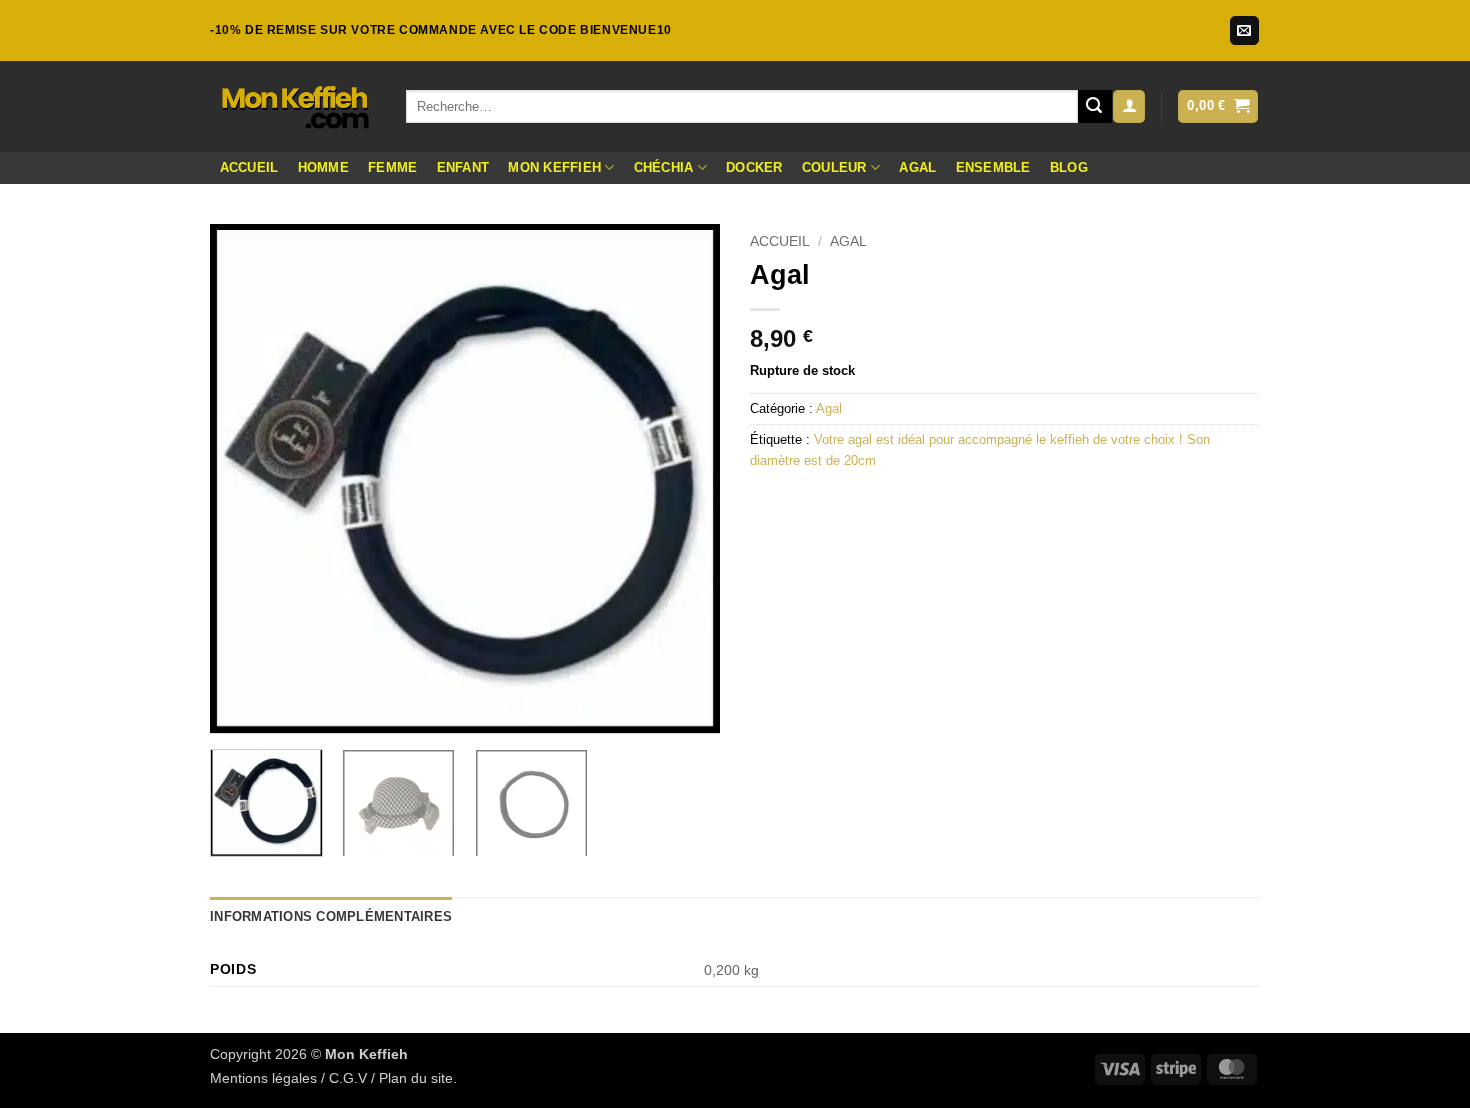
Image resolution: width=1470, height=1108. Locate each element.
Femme (392, 167)
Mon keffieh (554, 167)
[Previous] (245, 479)
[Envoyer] (1095, 107)
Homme (323, 167)
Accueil (249, 167)
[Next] (685, 479)
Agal (917, 167)
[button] (1129, 106)
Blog (1069, 167)
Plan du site (416, 1078)
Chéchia (664, 167)
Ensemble (993, 167)
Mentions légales (263, 1078)
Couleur (834, 167)
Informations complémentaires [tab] (331, 916)
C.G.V (348, 1078)
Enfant (463, 167)
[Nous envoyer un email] (1244, 31)
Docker (754, 167)
